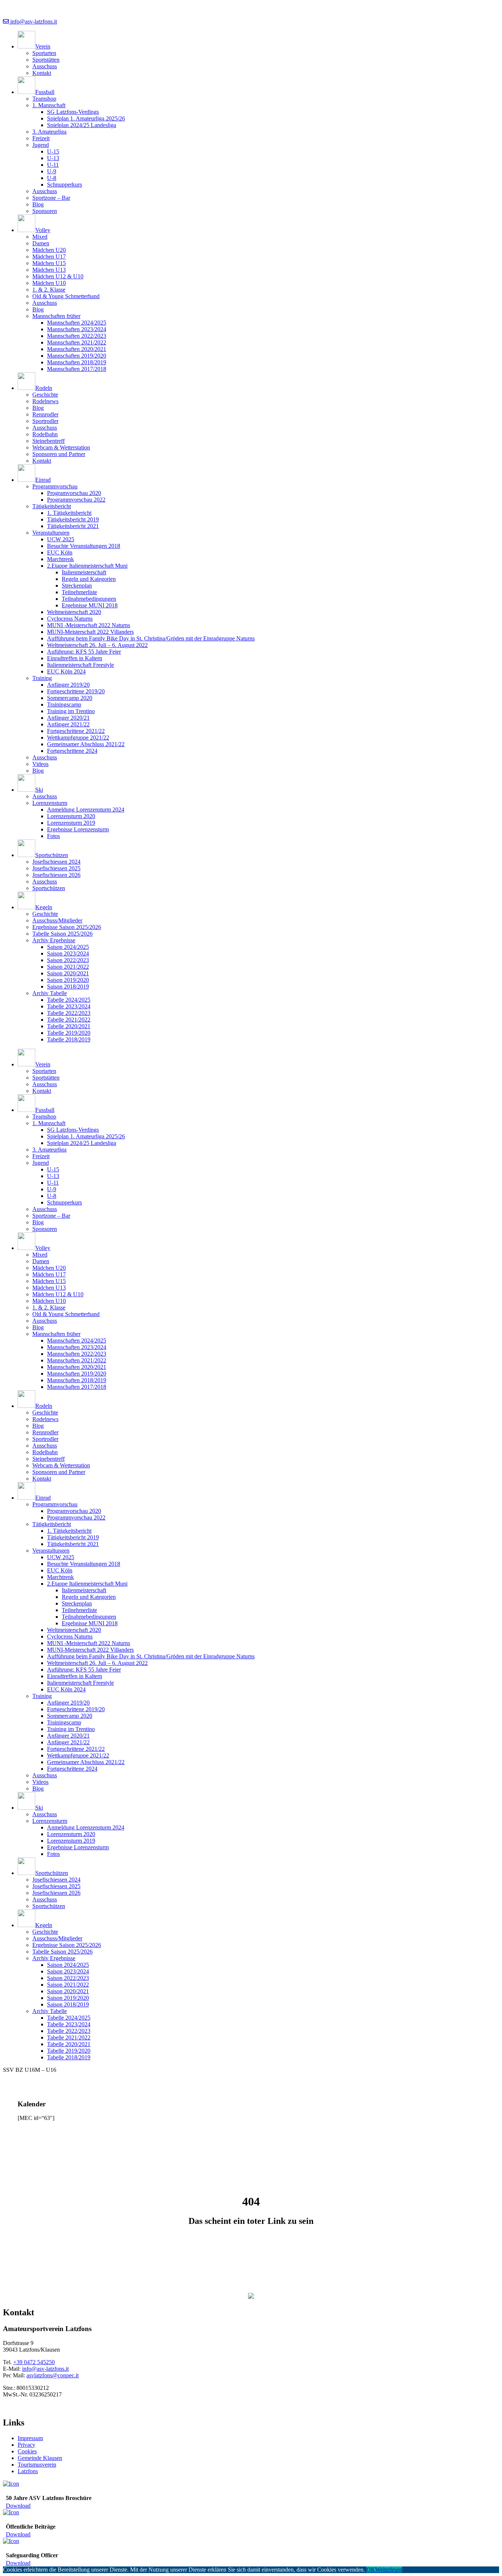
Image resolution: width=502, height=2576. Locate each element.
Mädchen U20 (49, 250)
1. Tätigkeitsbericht (69, 513)
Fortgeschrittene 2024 (72, 751)
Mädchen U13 (49, 270)
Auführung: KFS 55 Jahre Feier (84, 652)
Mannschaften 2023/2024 (77, 329)
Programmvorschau (55, 486)
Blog (38, 204)
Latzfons (28, 2471)
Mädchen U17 (49, 256)
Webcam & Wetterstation (61, 447)
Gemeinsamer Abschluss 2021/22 (86, 744)
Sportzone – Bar (51, 198)
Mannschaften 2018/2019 (77, 362)
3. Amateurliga (49, 132)
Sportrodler (45, 421)
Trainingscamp (64, 704)
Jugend (41, 145)
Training (42, 678)
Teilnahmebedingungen (89, 599)
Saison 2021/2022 (68, 967)
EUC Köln (60, 552)
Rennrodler (45, 414)
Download (18, 2506)
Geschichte (45, 395)
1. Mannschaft (49, 105)
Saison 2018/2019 (68, 987)
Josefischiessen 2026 (56, 875)
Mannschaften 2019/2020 (77, 356)
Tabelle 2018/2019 (69, 1039)
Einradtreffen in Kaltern (75, 658)
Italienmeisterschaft (84, 572)
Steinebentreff (49, 441)
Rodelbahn (45, 434)
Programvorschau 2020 (74, 493)
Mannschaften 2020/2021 (77, 349)
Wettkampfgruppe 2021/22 (78, 738)
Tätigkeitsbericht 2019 (73, 519)
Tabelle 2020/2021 (69, 1026)
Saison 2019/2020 (68, 980)
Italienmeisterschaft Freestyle (80, 665)
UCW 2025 (61, 539)
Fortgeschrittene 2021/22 (76, 731)
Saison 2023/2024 (68, 953)
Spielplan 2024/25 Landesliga (82, 125)
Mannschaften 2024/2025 (77, 323)
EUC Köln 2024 (66, 671)
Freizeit (41, 138)
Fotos (53, 836)
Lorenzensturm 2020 (71, 816)
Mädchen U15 (49, 263)
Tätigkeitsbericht (52, 506)
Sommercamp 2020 (70, 698)
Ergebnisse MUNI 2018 (90, 605)
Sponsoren (45, 211)
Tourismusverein (37, 2465)
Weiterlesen (389, 2570)
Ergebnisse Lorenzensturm (78, 829)
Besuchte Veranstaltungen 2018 (84, 546)
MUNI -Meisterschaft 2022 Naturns (89, 625)
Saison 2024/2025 (68, 947)
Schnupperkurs (64, 185)
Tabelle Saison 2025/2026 (62, 934)
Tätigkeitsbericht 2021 (73, 526)
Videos (40, 764)
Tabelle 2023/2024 (69, 1006)
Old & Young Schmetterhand (66, 296)
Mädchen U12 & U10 (58, 276)
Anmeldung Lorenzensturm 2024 (86, 810)
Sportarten (44, 53)
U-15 (53, 151)
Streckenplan (77, 586)
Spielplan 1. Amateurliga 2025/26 (86, 118)
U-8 (52, 178)
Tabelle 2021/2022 (69, 1020)
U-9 (52, 171)
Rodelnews (45, 401)
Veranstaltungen (51, 533)
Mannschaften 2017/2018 (77, 369)
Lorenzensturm (50, 803)
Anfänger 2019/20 (68, 685)
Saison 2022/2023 (68, 960)
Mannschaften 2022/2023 (77, 336)
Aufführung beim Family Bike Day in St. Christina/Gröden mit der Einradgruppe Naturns (151, 638)
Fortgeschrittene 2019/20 (76, 691)
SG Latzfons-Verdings (73, 112)
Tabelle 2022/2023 (69, 1013)
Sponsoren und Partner (59, 454)
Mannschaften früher (56, 316)
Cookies (27, 2451)
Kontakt (42, 73)
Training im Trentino (71, 711)
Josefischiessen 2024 (56, 862)
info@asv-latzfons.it (33, 21)
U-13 (53, 158)
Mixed (40, 237)
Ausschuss (45, 66)
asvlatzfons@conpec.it (53, 2375)
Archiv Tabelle (50, 993)
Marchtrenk (60, 559)
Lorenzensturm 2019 (71, 823)
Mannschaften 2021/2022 (77, 342)
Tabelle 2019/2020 (69, 1033)
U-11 (53, 165)
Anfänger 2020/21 (68, 718)
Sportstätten (46, 60)
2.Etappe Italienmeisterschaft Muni (87, 566)
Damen (41, 243)
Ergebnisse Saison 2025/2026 (67, 927)
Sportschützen (49, 888)
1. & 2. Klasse (49, 290)
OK (371, 2570)
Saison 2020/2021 (68, 973)
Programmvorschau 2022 (76, 500)
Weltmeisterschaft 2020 (74, 612)
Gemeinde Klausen (40, 2458)
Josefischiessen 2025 (56, 868)
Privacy (26, 2445)
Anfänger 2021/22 (68, 724)
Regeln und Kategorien (89, 579)
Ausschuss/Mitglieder (57, 920)
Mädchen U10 (49, 283)
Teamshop (44, 99)
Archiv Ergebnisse (54, 940)
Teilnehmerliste (79, 592)
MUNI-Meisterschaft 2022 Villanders (90, 632)
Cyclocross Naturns (70, 619)
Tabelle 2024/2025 (69, 1000)
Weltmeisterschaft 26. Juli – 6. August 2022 (97, 645)
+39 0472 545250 (34, 2362)
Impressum (30, 2438)
